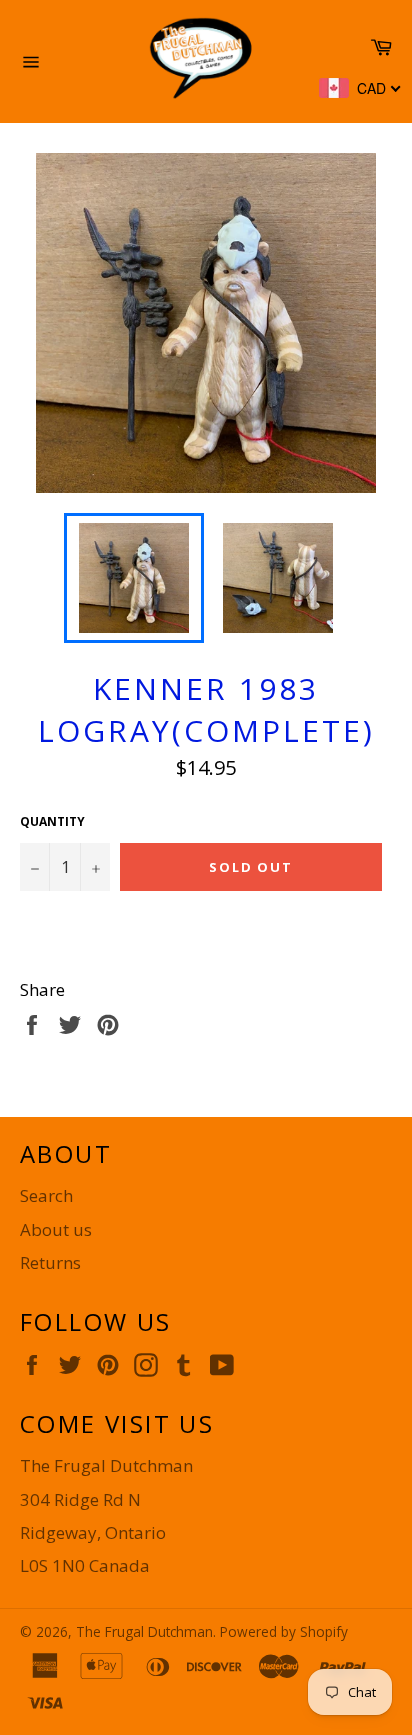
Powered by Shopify (284, 1631)
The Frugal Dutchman (144, 1631)
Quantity (52, 822)
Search (46, 1195)
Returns (50, 1262)
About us (56, 1229)
